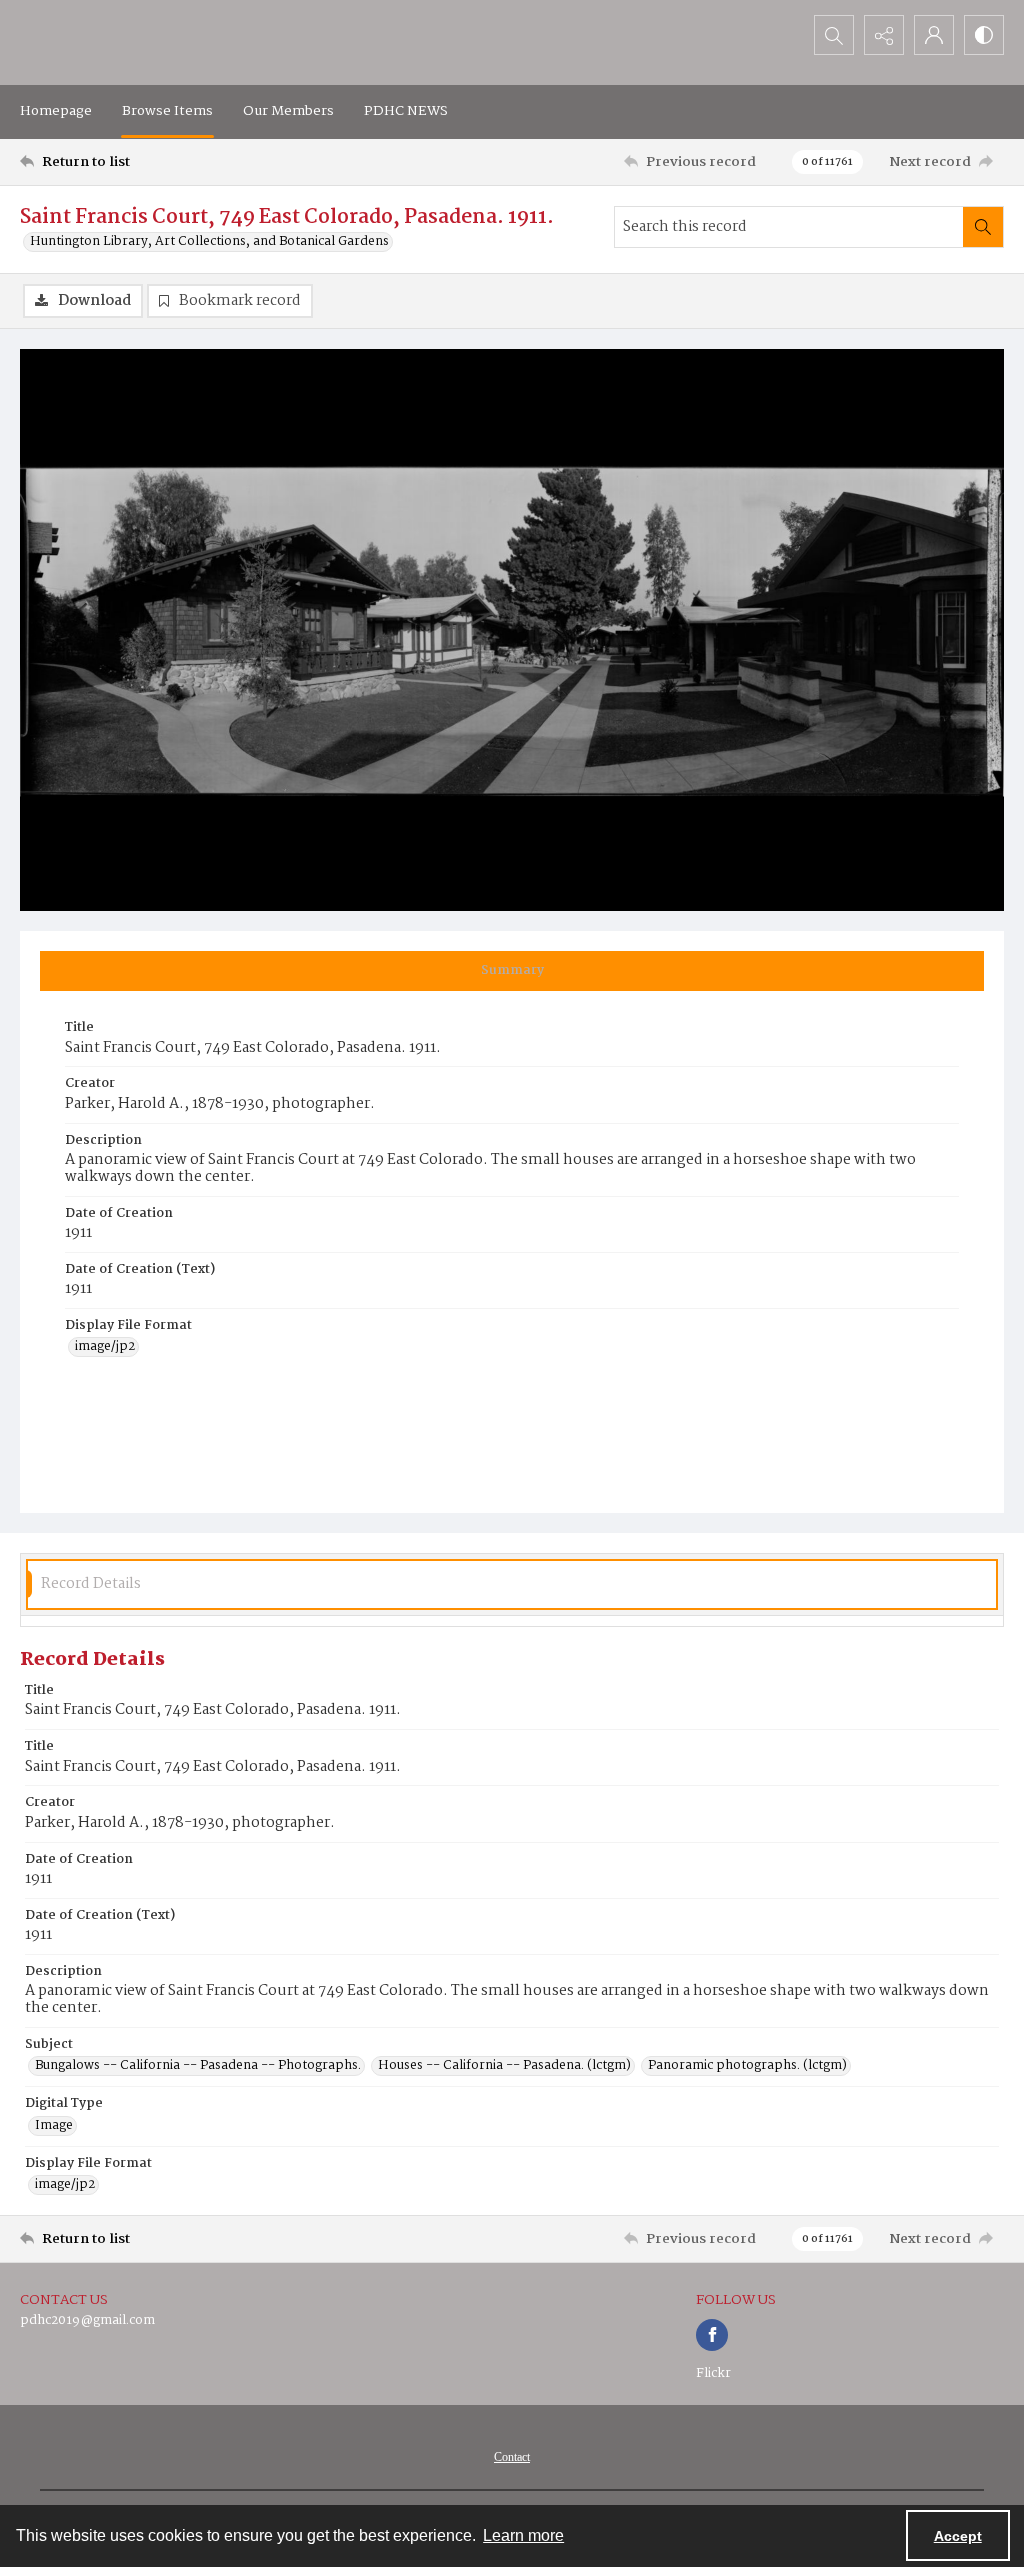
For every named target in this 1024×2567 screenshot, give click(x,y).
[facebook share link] (712, 2335)
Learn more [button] (523, 2535)
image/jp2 (105, 1347)
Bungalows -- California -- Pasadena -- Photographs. (198, 2066)
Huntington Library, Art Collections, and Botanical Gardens (209, 242)
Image (54, 2126)
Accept (958, 2536)
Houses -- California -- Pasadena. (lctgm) (504, 2066)
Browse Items (167, 111)
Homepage (56, 111)
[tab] (512, 971)
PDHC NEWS (406, 111)
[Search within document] (983, 227)
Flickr (713, 2373)
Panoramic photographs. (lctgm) (747, 2066)
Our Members (288, 111)
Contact (512, 2457)
